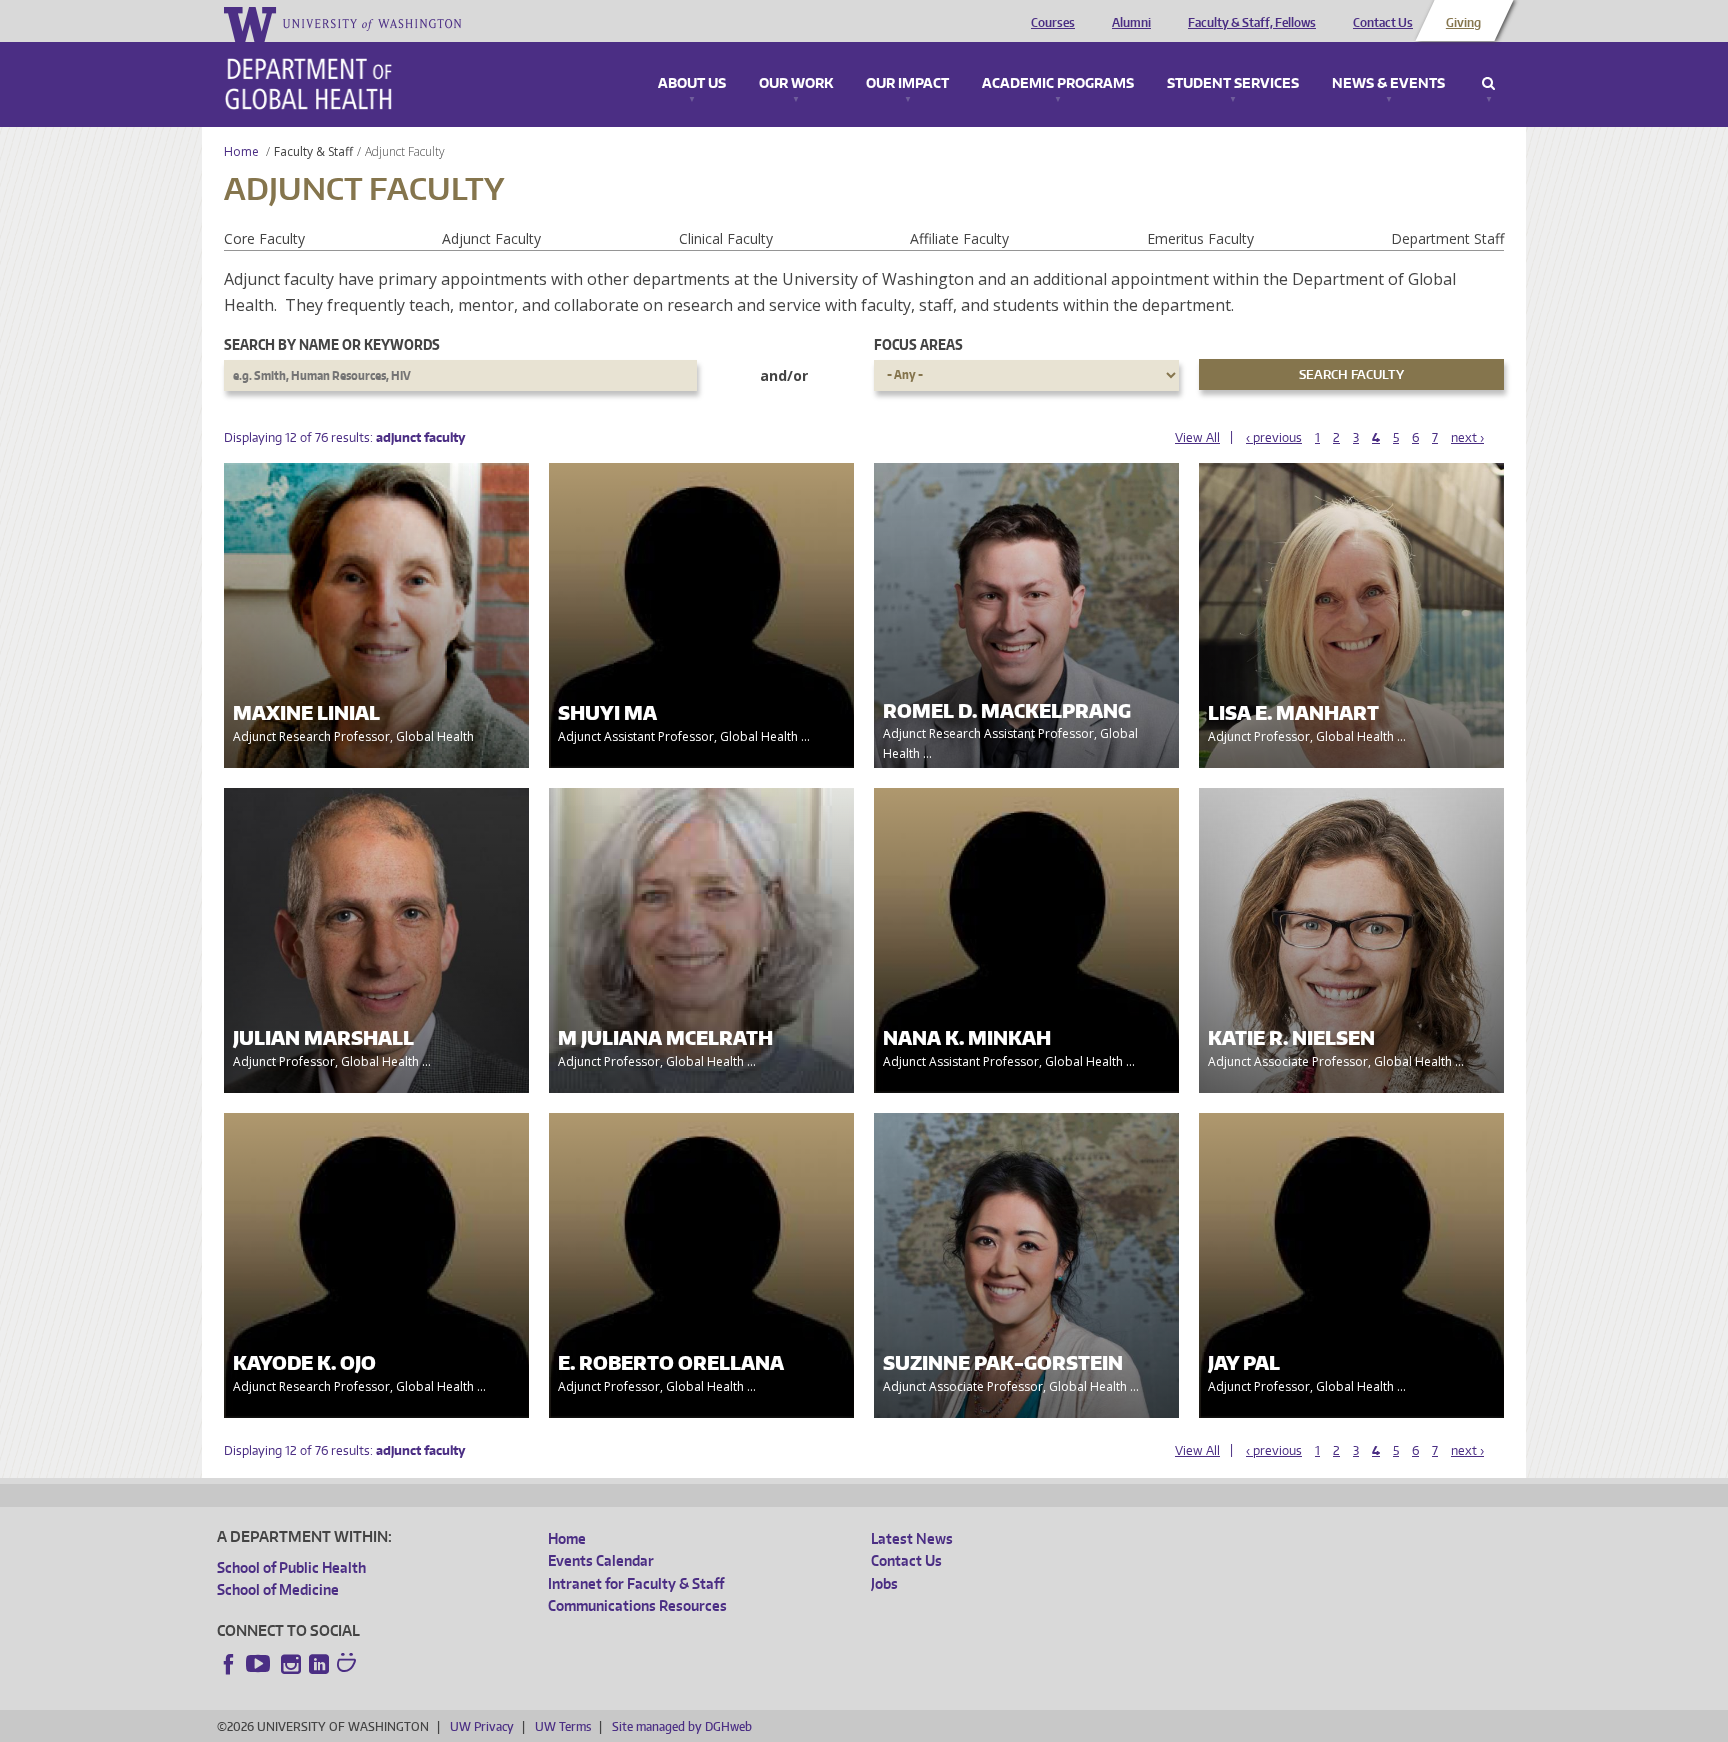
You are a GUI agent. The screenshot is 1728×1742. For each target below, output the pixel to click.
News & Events (1388, 84)
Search (1488, 84)
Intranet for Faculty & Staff (636, 1583)
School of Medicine (278, 1589)
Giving (1463, 23)
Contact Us (1383, 23)
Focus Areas (918, 344)
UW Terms (563, 1726)
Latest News (912, 1538)
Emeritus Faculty (1200, 238)
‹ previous (1274, 437)
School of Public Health (291, 1567)
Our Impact (907, 84)
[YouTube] (260, 1664)
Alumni (1131, 23)
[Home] (308, 84)
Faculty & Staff (313, 151)
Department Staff (1447, 238)
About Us (692, 84)
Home (241, 151)
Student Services (1233, 84)
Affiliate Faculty (959, 238)
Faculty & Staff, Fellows (1252, 23)
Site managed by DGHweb (682, 1726)
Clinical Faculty (726, 238)
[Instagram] (291, 1664)
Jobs (884, 1583)
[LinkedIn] (319, 1664)
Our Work (796, 84)
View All (1197, 437)
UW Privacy (482, 1726)
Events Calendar (601, 1560)
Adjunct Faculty (491, 238)
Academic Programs (1058, 84)
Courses (1053, 23)
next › (1467, 437)
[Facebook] (229, 1664)
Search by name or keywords (332, 344)
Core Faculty (264, 238)
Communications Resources (637, 1605)
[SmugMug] (349, 1665)
